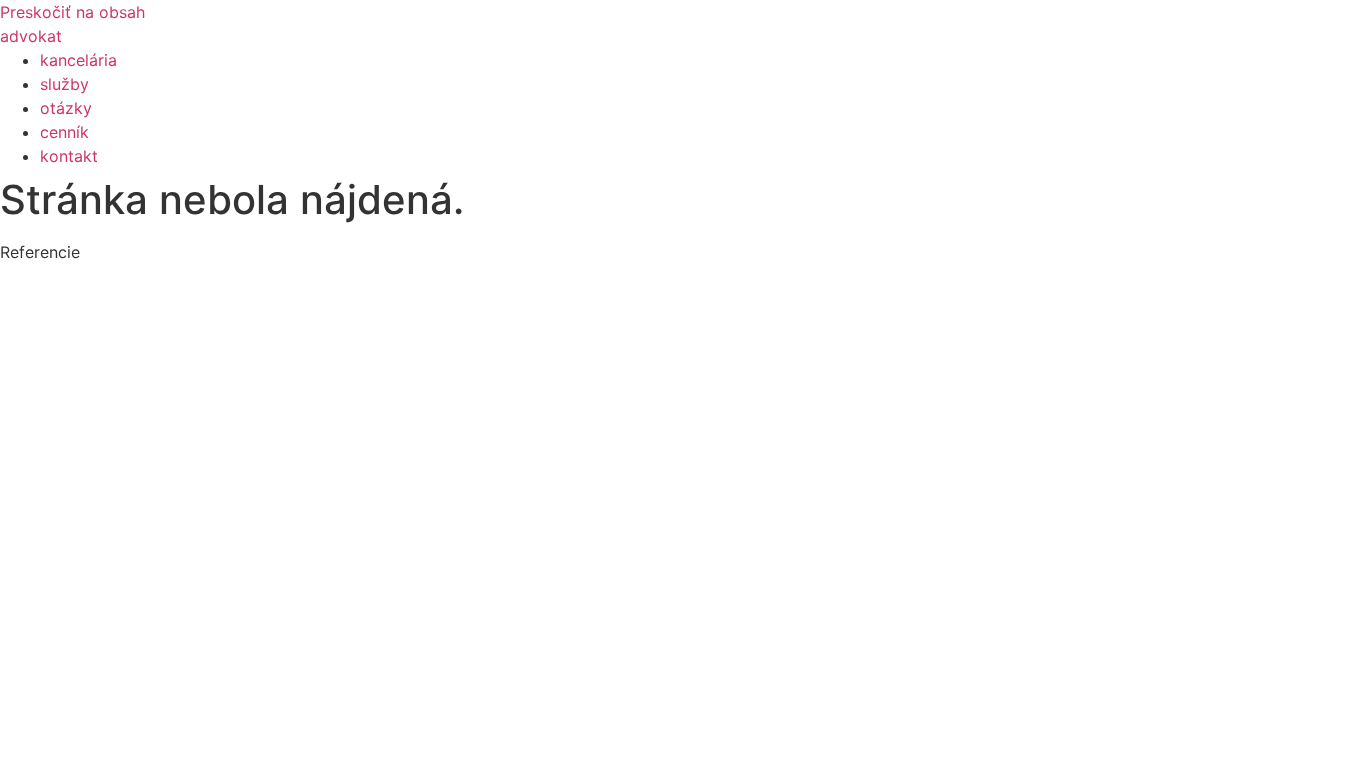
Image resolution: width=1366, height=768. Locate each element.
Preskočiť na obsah (72, 12)
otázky (66, 108)
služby (64, 84)
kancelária (78, 60)
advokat (31, 36)
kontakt (69, 156)
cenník (64, 132)
